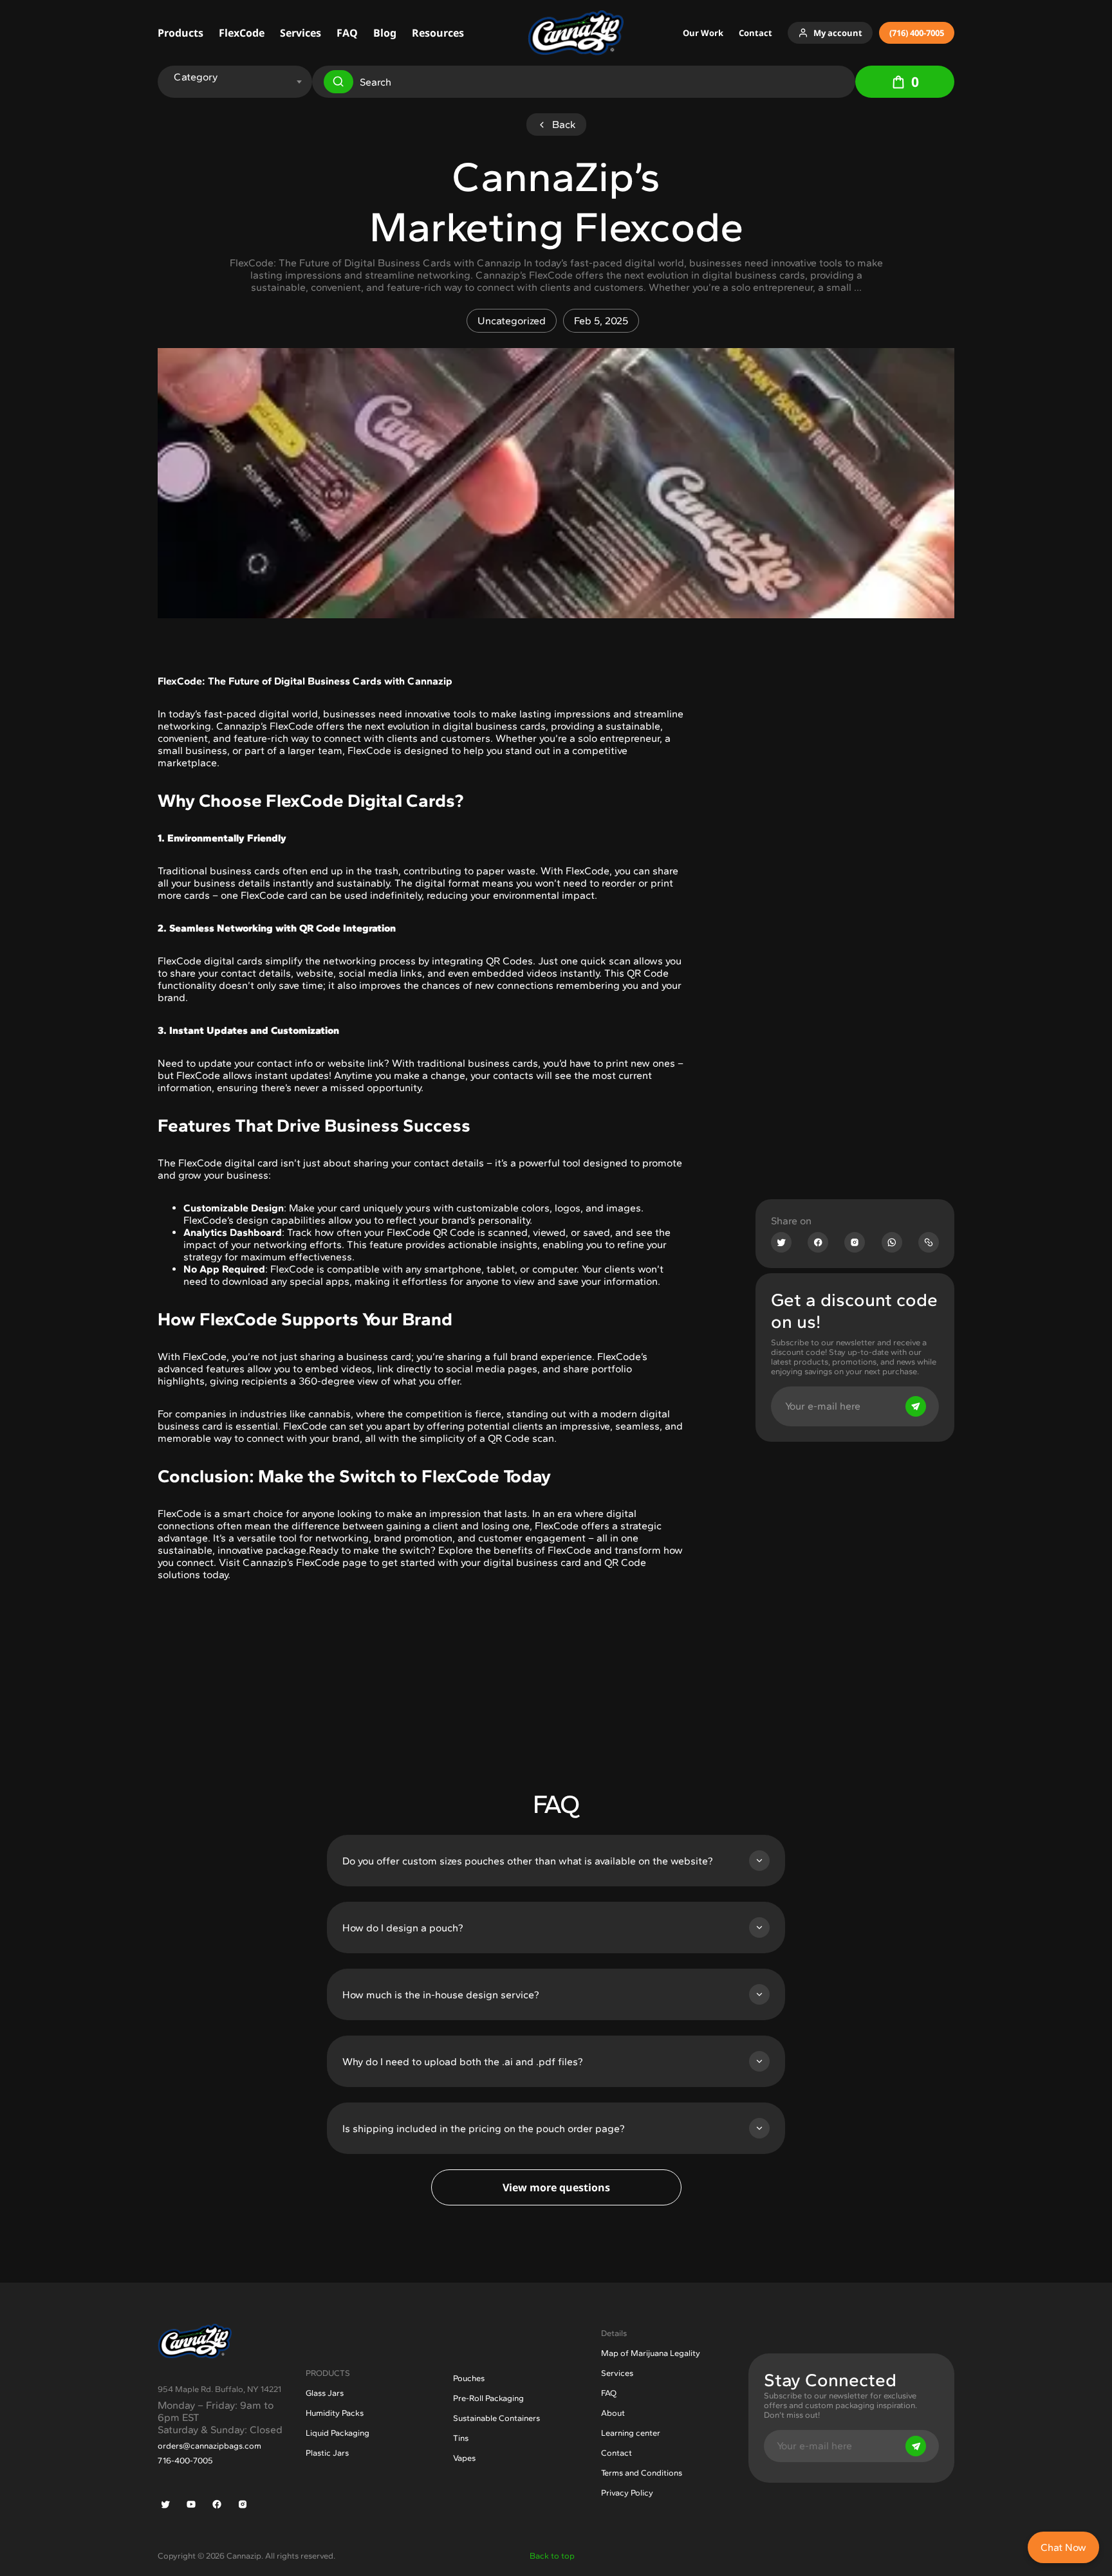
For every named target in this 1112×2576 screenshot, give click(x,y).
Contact (755, 33)
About (613, 2413)
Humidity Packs (335, 2413)
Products (181, 33)
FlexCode (242, 33)
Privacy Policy (627, 2493)
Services (301, 33)
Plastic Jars (327, 2453)
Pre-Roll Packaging (488, 2398)
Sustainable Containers (496, 2418)
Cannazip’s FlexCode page (303, 1562)
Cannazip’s (242, 726)
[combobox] (233, 77)
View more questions (556, 2187)
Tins (461, 2438)
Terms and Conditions (642, 2473)
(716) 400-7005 (917, 33)
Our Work (703, 33)
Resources (438, 33)
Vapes (464, 2458)
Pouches (469, 2378)
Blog (385, 33)
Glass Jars (325, 2393)
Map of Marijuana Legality (651, 2353)
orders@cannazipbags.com (209, 2446)
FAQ (347, 33)
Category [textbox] (196, 77)
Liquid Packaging (338, 2433)
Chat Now (1063, 2547)
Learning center (631, 2433)
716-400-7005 (185, 2461)
